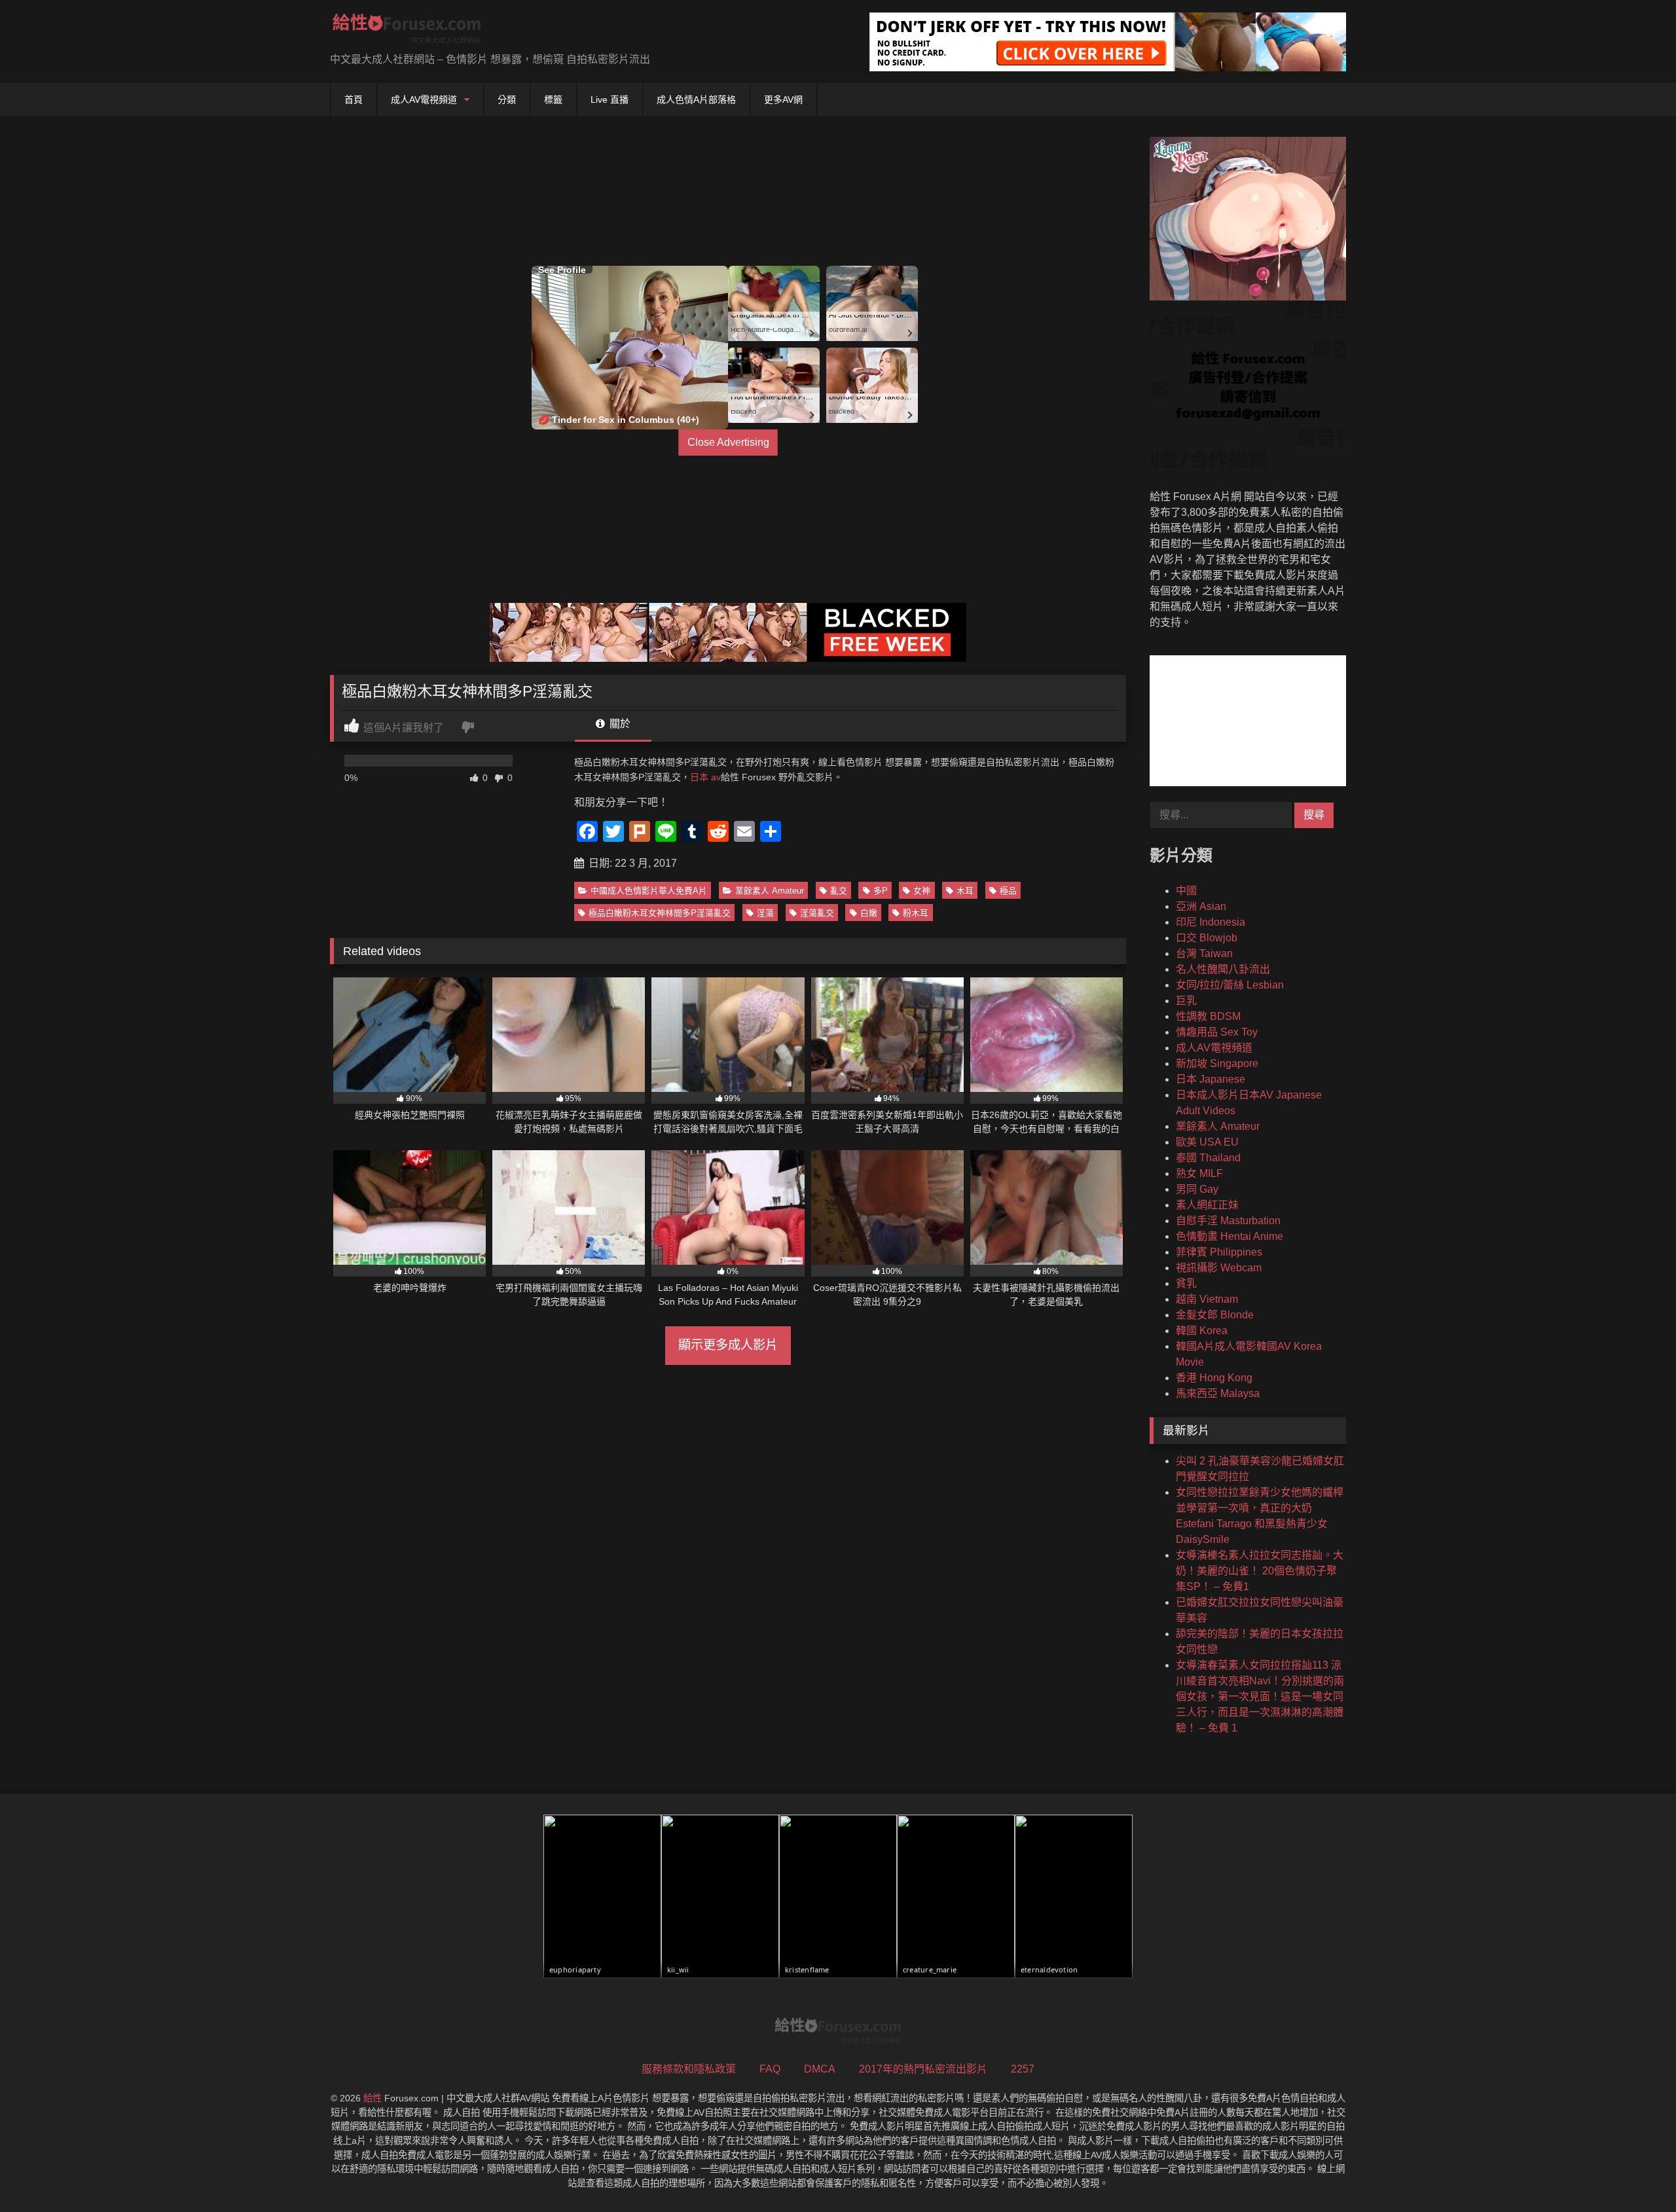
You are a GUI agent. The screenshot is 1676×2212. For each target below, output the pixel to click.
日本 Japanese (1211, 1079)
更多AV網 (783, 100)
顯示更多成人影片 (728, 1345)
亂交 (839, 891)
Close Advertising (728, 442)
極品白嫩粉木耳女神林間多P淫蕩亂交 (660, 913)
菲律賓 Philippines (1219, 1252)
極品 (1008, 891)
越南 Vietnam (1207, 1299)
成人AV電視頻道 (424, 100)
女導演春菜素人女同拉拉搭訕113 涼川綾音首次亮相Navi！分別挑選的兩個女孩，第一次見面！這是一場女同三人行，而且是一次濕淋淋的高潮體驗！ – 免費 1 (1260, 1696)
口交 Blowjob (1207, 938)
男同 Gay (1197, 1189)
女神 (922, 891)
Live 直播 (610, 100)
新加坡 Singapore (1217, 1063)
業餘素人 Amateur (770, 891)
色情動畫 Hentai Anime (1230, 1236)
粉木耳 (916, 913)
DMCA (820, 2069)
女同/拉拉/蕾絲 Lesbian (1230, 985)
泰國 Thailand (1208, 1158)
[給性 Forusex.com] (407, 31)
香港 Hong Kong (1214, 1378)
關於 (619, 724)
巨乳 (1186, 1001)
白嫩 (869, 913)
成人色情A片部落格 (696, 100)
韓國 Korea (1202, 1331)
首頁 (354, 100)
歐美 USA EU (1207, 1142)
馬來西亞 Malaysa (1218, 1393)
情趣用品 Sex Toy (1217, 1032)
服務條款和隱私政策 (689, 2069)
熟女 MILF (1199, 1173)
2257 (1023, 2069)
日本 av (705, 777)
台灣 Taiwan (1204, 953)
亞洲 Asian (1201, 906)
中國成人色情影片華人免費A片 (649, 891)
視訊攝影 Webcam (1219, 1268)
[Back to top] (1635, 2173)
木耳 (965, 891)
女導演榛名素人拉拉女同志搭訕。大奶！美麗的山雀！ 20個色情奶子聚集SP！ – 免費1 (1260, 1571)
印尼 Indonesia (1211, 922)
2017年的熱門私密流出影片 (923, 2069)
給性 (373, 2098)
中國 (1186, 891)
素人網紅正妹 (1207, 1205)
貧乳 (1186, 1283)
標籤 (553, 100)
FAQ (770, 2069)
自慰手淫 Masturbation (1228, 1221)
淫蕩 (765, 913)
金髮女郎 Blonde (1215, 1315)
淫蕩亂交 (817, 913)
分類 (507, 100)
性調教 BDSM (1208, 1016)
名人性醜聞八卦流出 (1223, 969)
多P (881, 891)
